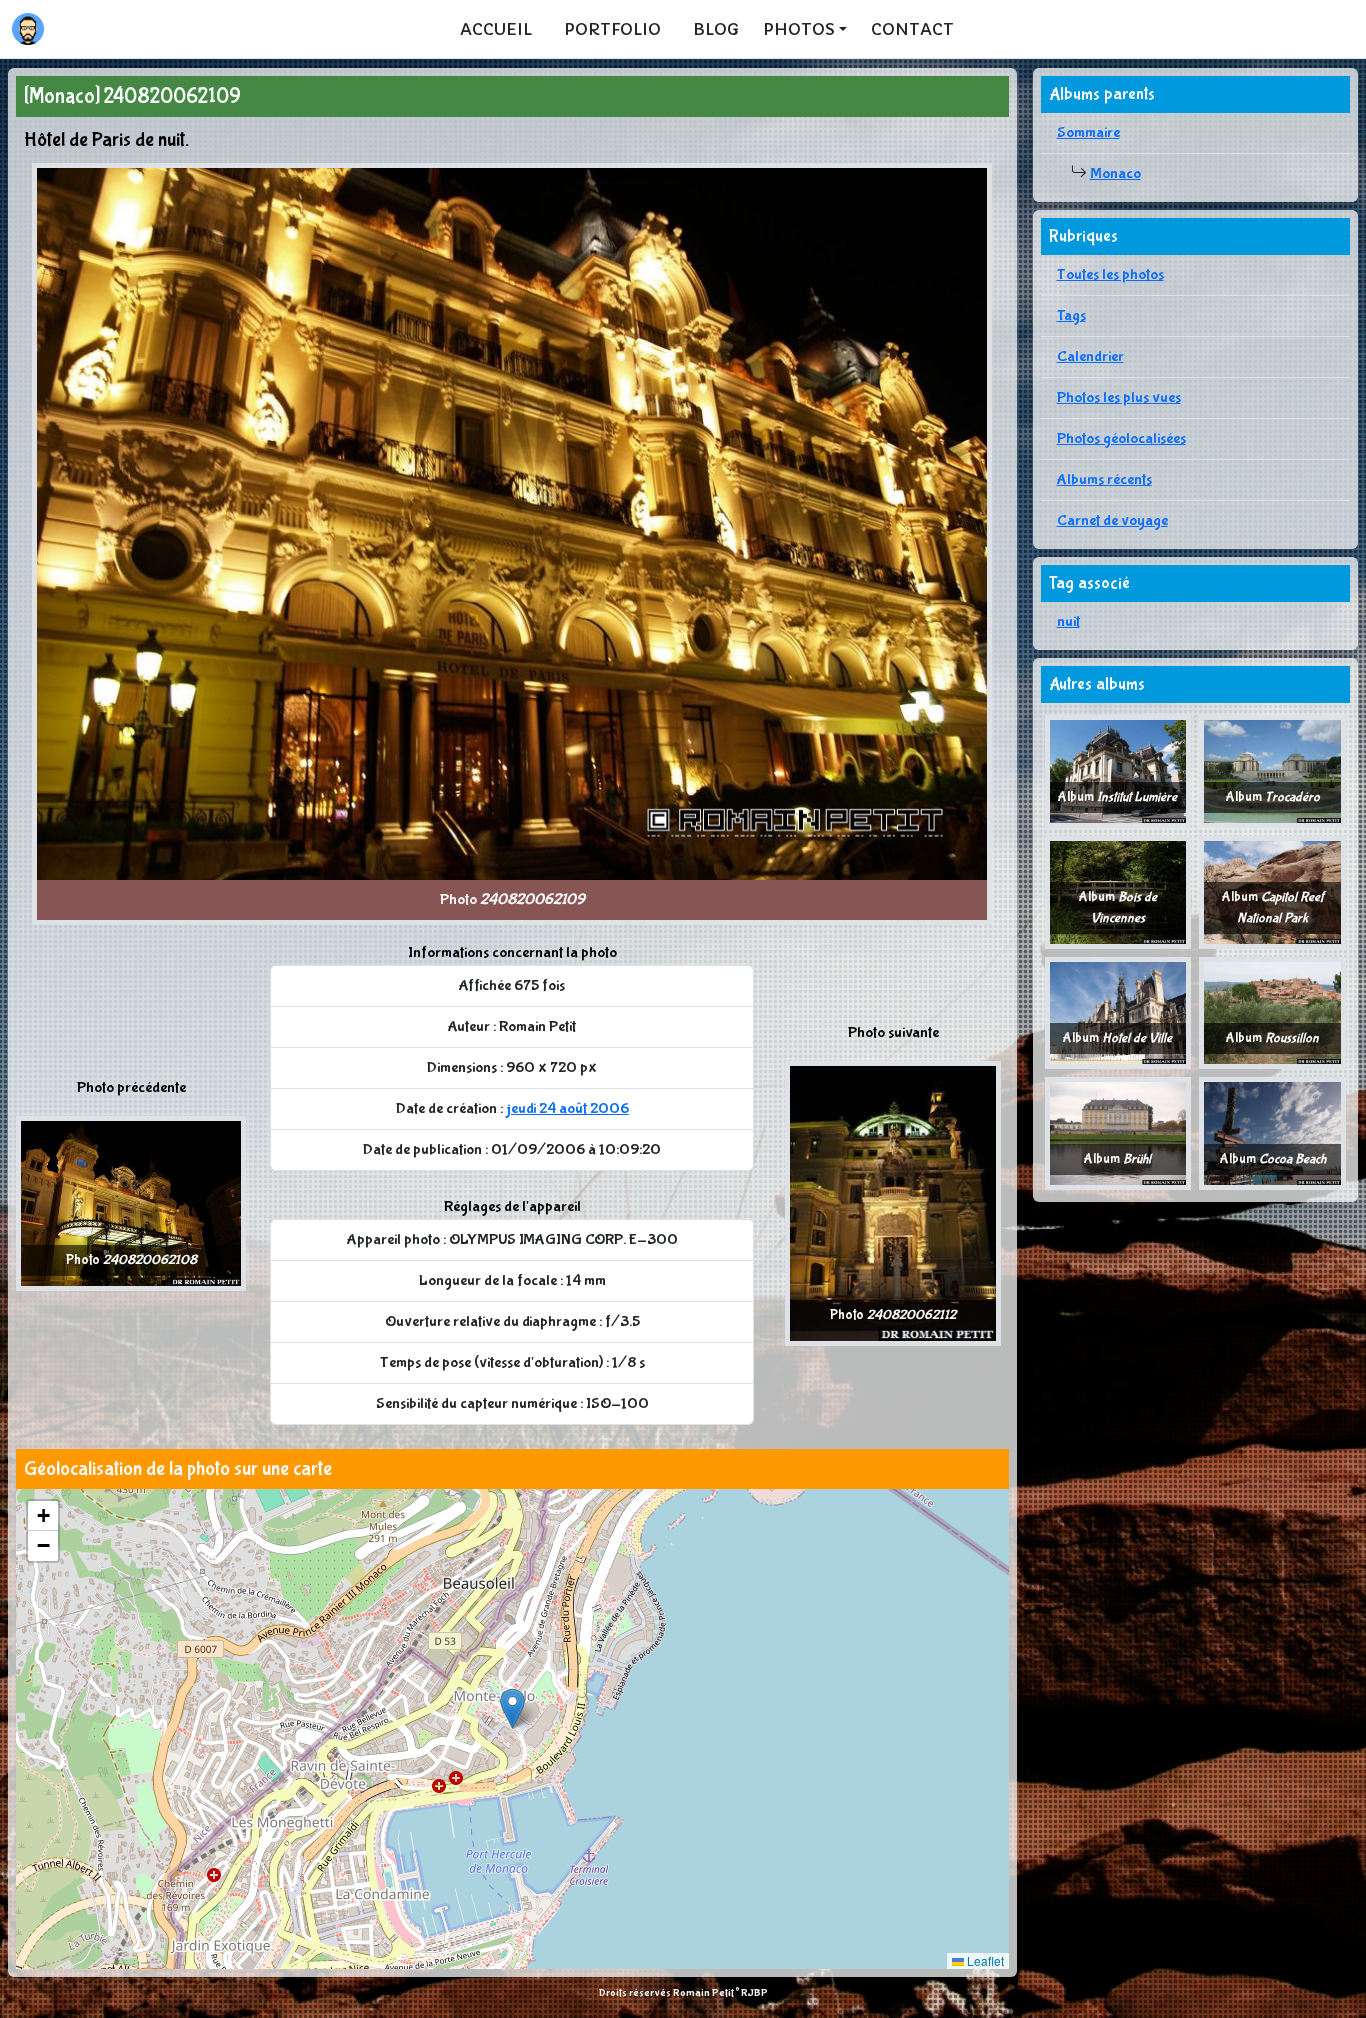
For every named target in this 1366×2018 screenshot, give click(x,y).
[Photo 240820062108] (131, 1202)
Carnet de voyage (1112, 520)
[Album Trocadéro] (1272, 770)
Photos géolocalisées (1121, 438)
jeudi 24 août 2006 (567, 1108)
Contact (912, 29)
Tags (1071, 315)
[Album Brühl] (1118, 1132)
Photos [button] (799, 29)
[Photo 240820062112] (893, 1202)
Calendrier (1090, 356)
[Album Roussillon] (1272, 1011)
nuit (1068, 621)
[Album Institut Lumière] (1118, 770)
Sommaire (1088, 132)
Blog (716, 29)
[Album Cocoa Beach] (1272, 1132)
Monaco (1115, 173)
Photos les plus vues (1119, 397)
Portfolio (612, 29)
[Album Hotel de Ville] (1118, 1011)
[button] (512, 1708)
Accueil (496, 29)
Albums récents (1104, 479)
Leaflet (984, 1960)
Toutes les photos (1110, 274)
